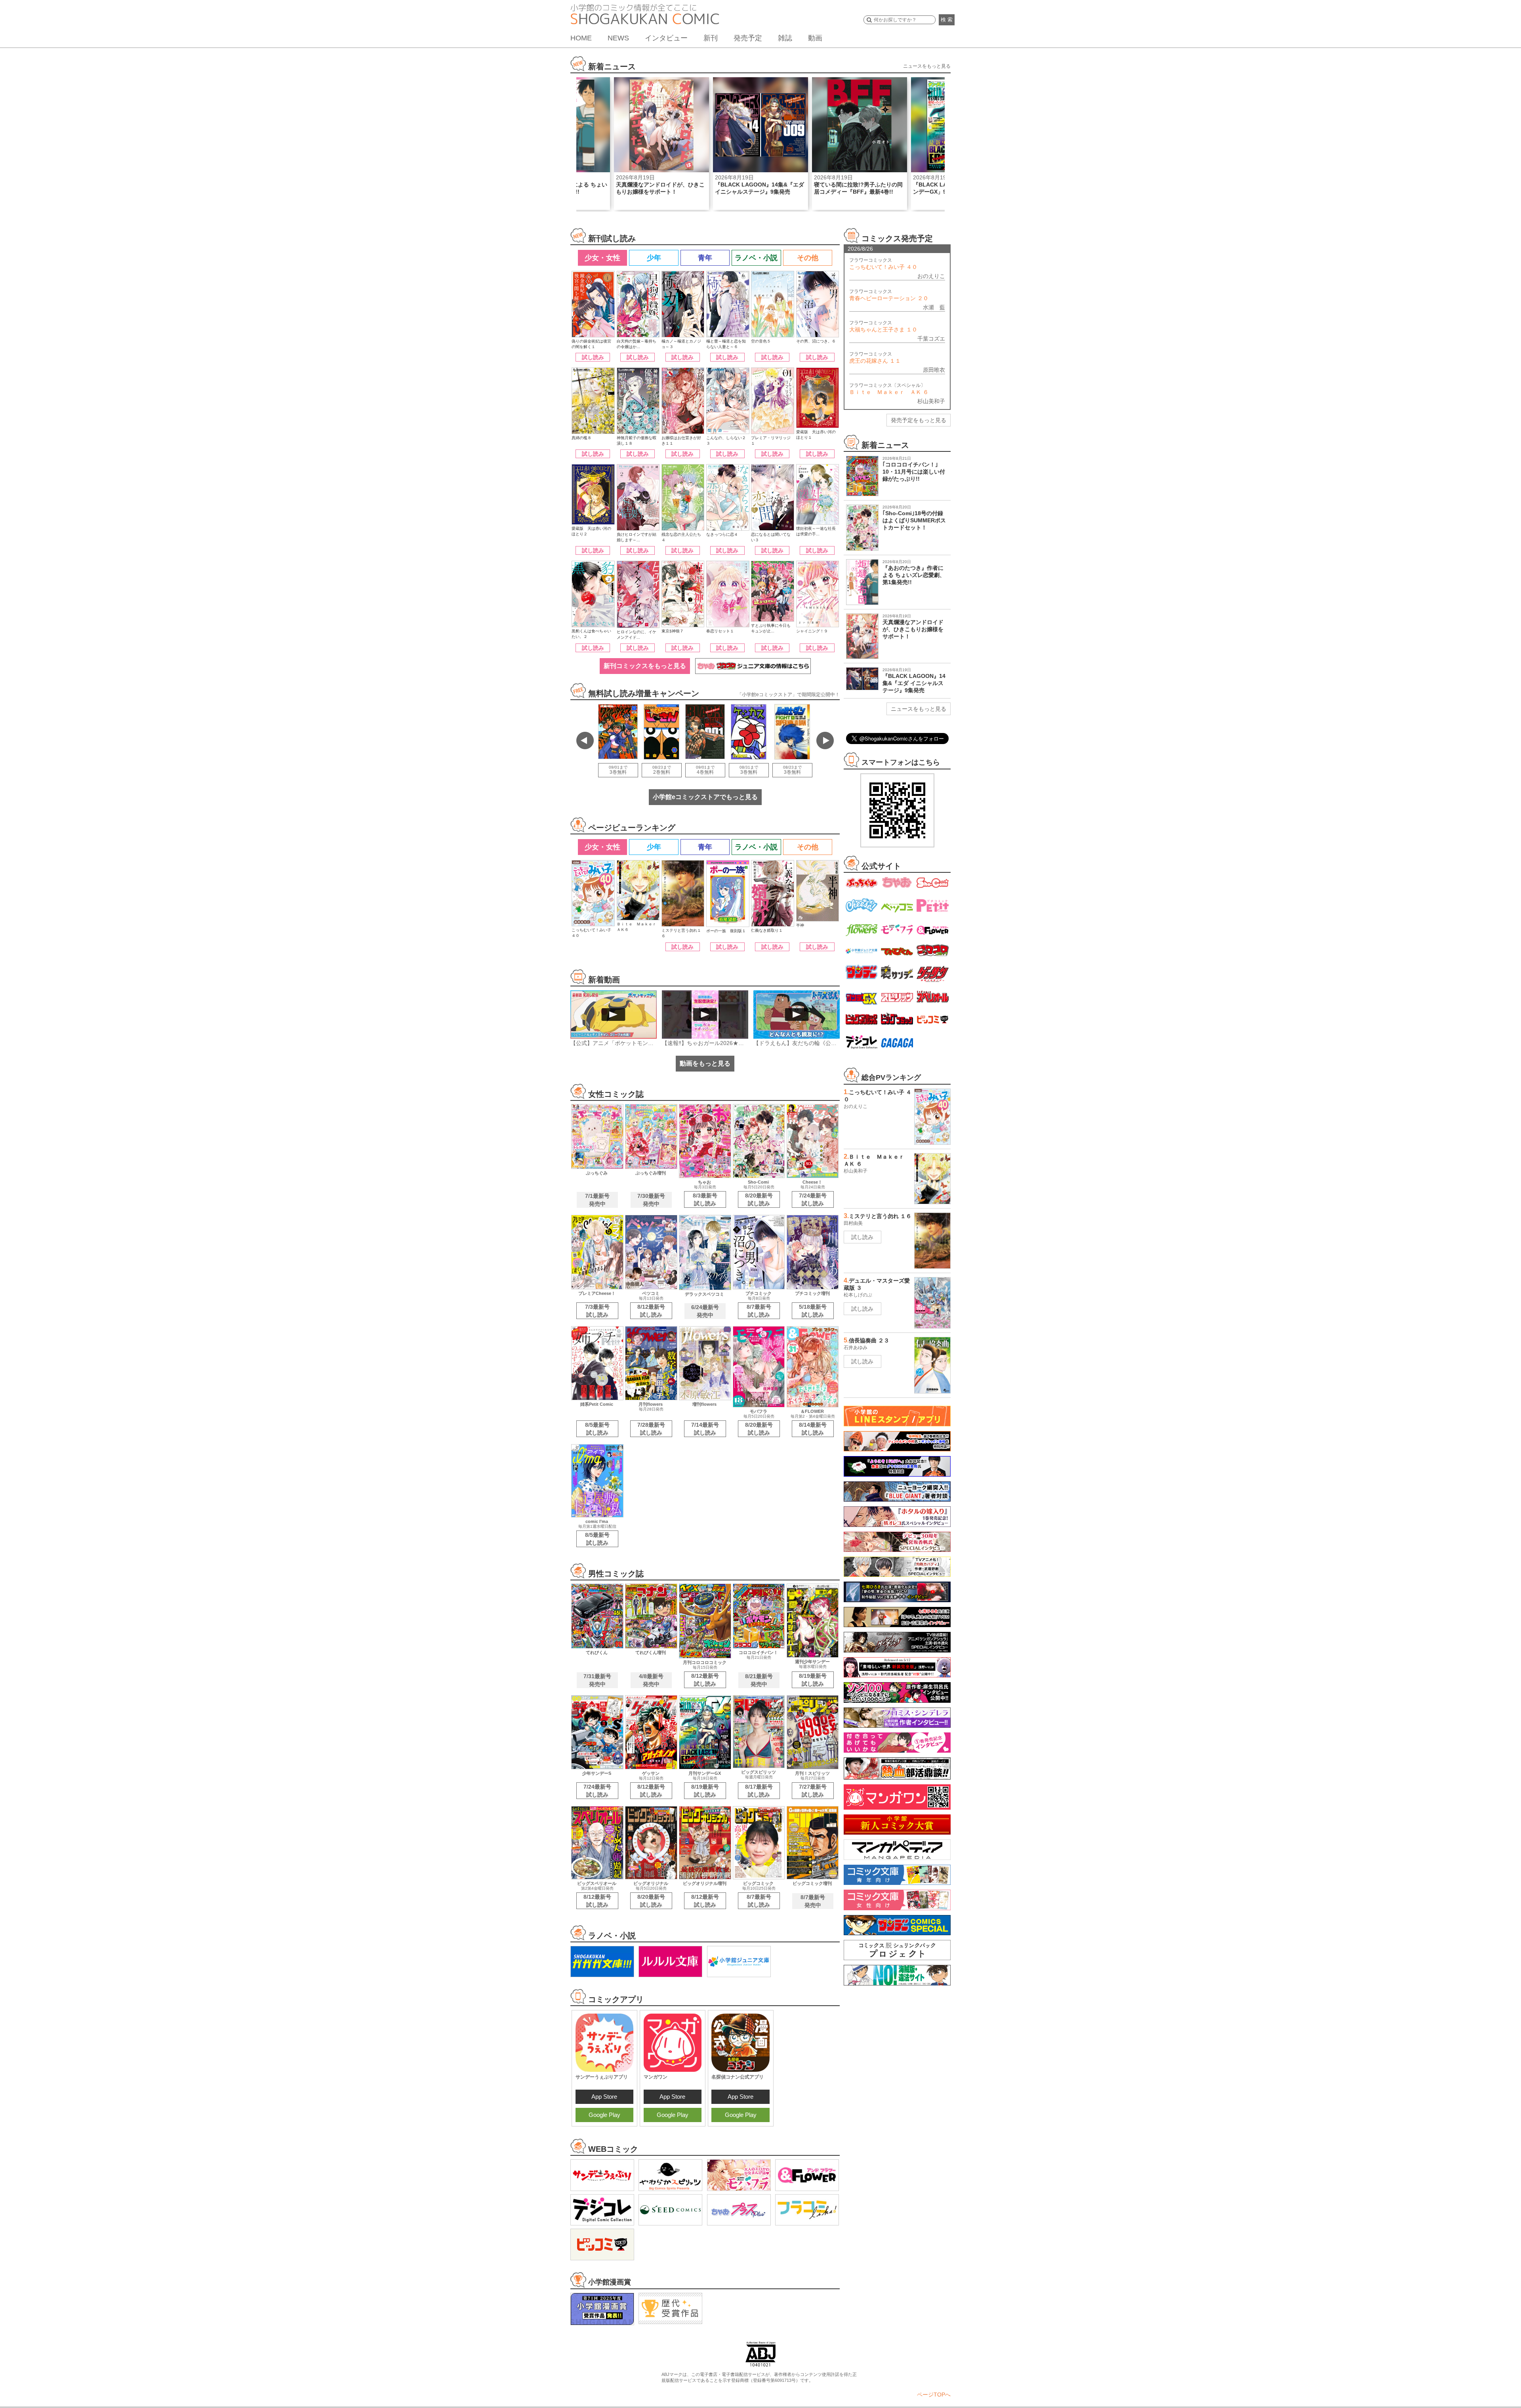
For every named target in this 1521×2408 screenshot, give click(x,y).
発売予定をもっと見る (919, 420)
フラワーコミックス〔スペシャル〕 (889, 389)
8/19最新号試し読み (813, 1680)
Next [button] (825, 740)
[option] (661, 144)
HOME (581, 38)
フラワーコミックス (883, 264)
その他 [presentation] (808, 258)
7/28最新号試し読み (651, 1429)
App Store (604, 2097)
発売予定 (748, 38)
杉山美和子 (931, 401)
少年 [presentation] (654, 258)
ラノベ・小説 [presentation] (756, 258)
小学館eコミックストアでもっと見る (705, 797)
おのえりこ (931, 276)
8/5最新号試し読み (597, 1429)
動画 (815, 38)
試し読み (593, 357)
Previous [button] (585, 740)
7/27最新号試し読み (813, 1791)
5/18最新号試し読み (813, 1311)
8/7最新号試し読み (759, 1311)
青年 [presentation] (705, 258)
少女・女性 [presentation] (602, 258)
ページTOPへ (934, 2395)
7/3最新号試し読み (597, 1311)
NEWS (618, 38)
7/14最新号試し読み (705, 1429)
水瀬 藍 (934, 307)
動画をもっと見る (705, 1063)
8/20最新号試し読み (759, 1199)
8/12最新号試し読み (651, 1311)
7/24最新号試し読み (813, 1199)
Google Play (604, 2115)
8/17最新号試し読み (759, 1791)
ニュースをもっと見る (927, 66)
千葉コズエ (931, 339)
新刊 (711, 38)
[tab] (602, 258)
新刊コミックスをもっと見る (645, 666)
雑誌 (785, 38)
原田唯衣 (934, 370)
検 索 (947, 20)
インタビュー (666, 38)
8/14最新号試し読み (813, 1429)
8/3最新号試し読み (705, 1199)
